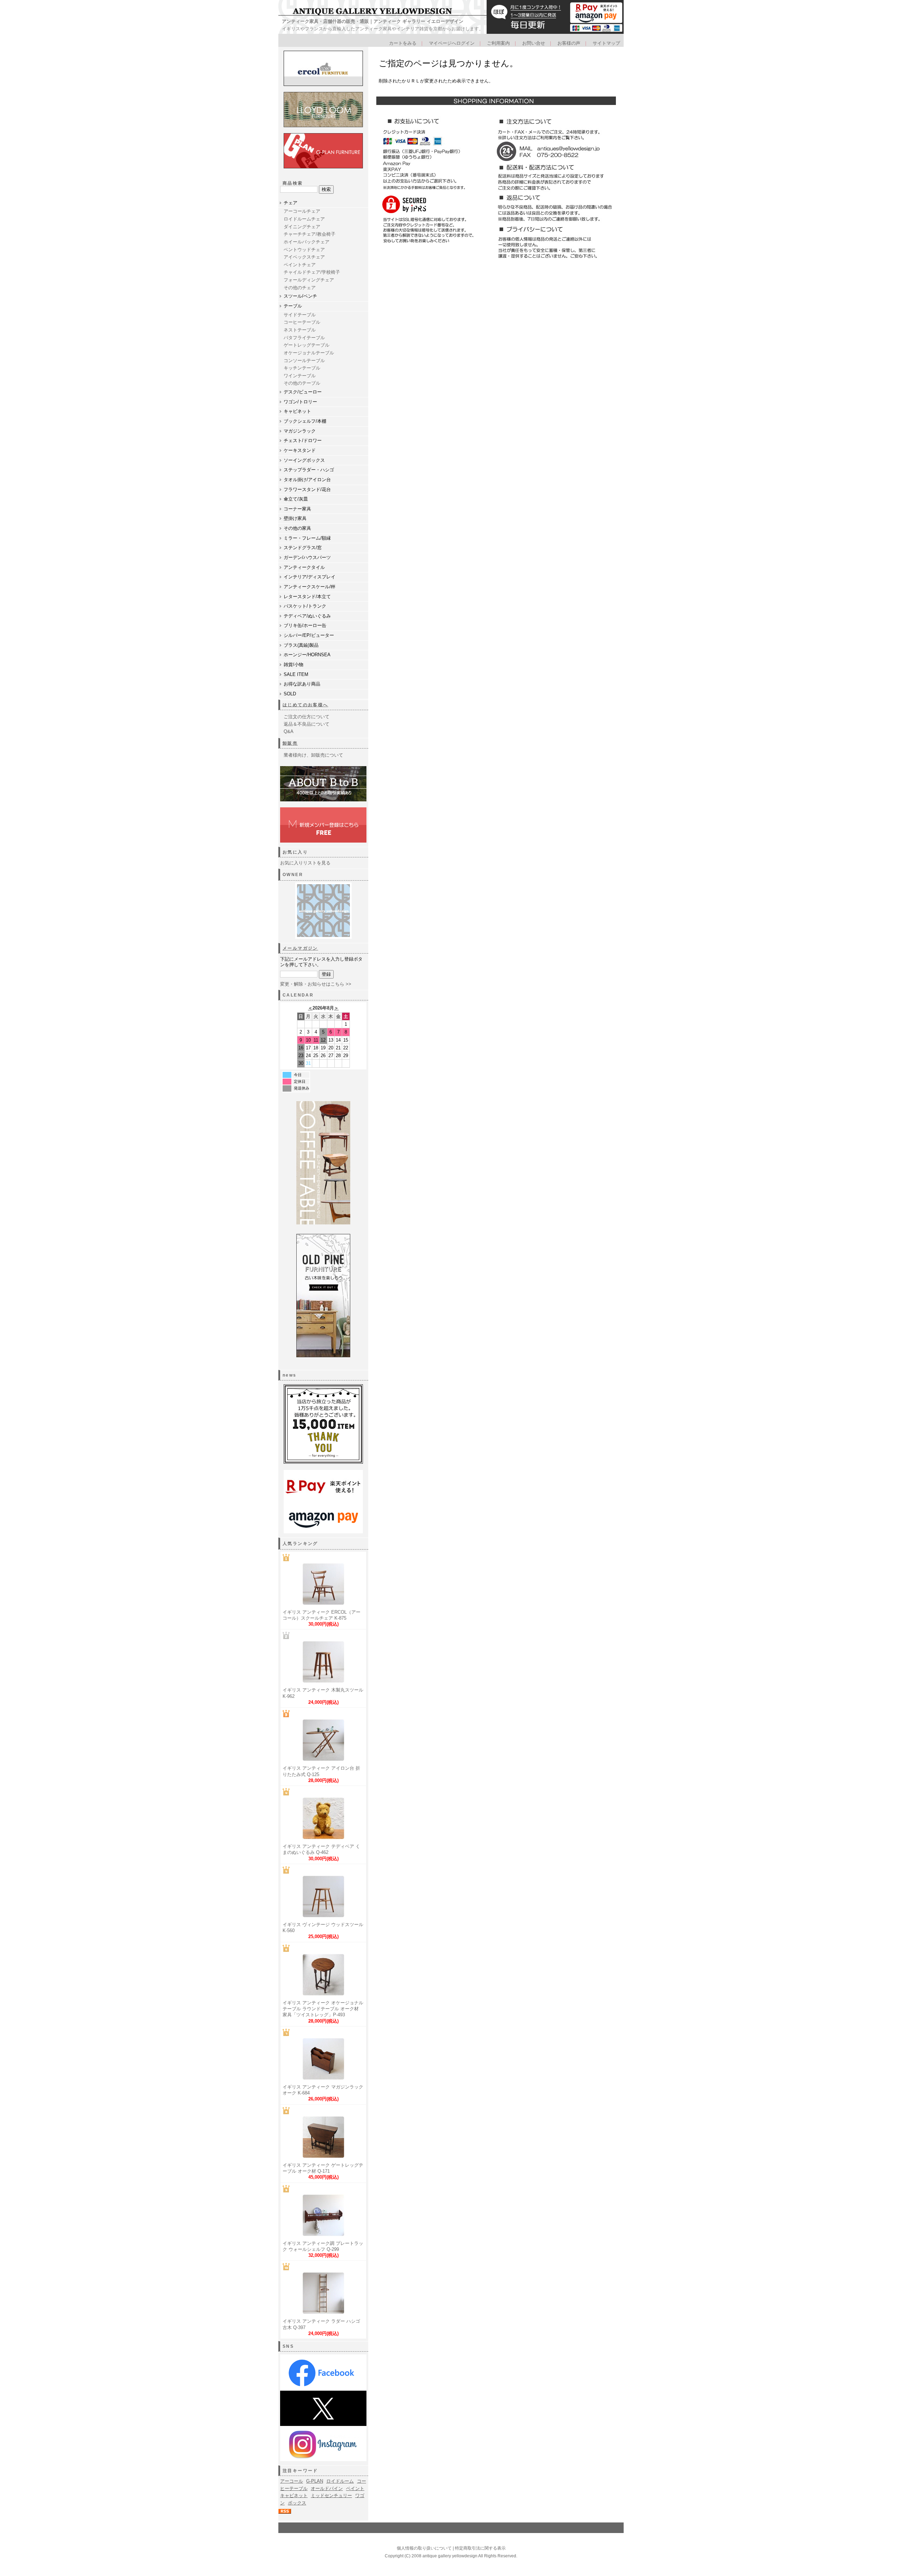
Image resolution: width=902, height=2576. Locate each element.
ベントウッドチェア (304, 250)
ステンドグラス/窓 (303, 548)
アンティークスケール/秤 (310, 587)
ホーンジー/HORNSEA (307, 655)
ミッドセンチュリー (331, 2496)
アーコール (292, 2481)
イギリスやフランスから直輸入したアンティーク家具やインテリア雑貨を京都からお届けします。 (383, 29)
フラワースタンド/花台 (307, 489)
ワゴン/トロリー (300, 402)
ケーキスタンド (300, 450)
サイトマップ (606, 43)
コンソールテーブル (304, 361)
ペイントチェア (300, 265)
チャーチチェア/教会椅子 (310, 234)
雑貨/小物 (294, 665)
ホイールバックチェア (307, 242)
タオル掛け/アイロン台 (307, 480)
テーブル (293, 306)
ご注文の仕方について (307, 717)
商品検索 (293, 183)
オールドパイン (327, 2488)
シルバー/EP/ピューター (309, 635)
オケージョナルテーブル (309, 353)
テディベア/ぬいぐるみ (307, 616)
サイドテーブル (300, 315)
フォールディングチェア (309, 280)
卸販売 (290, 743)
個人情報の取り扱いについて (424, 2548)
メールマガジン (300, 948)
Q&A (289, 731)
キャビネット (297, 411)
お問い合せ (534, 43)
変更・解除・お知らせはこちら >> (316, 984)
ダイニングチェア (302, 227)
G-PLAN (315, 2481)
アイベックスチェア (304, 257)
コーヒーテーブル (302, 322)
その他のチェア (300, 288)
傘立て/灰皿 (296, 499)
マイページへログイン (452, 43)
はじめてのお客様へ (305, 705)
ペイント (355, 2488)
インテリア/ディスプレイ (310, 577)
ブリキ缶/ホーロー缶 (305, 625)
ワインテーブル (300, 376)
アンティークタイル (304, 567)
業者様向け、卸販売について (313, 755)
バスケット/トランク (305, 606)
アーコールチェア (302, 211)
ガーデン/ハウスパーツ (307, 557)
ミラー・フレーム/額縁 (307, 538)
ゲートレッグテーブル (307, 345)
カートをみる (403, 43)
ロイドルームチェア (304, 219)
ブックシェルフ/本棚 (305, 421)
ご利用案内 (498, 43)
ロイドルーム (340, 2481)
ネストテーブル (300, 330)
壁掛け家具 (295, 518)
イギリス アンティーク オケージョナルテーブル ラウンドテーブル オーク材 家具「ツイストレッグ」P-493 (323, 2009)
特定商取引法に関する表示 (480, 2548)
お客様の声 (569, 43)
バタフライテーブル (304, 338)
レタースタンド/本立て (307, 597)
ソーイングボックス (304, 460)
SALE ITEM (296, 674)
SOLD (290, 694)
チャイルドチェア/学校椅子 (312, 272)
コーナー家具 (297, 509)
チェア (291, 203)
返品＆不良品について (307, 724)
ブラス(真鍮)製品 (301, 645)
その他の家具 (297, 528)
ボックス (297, 2503)
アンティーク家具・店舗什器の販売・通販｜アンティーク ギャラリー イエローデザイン (373, 21)
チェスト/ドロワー (303, 440)
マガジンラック (300, 431)
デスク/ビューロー (303, 392)
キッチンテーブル (302, 368)
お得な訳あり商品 (302, 684)
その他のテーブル (302, 383)
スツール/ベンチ (300, 296)
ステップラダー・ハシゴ (309, 470)
